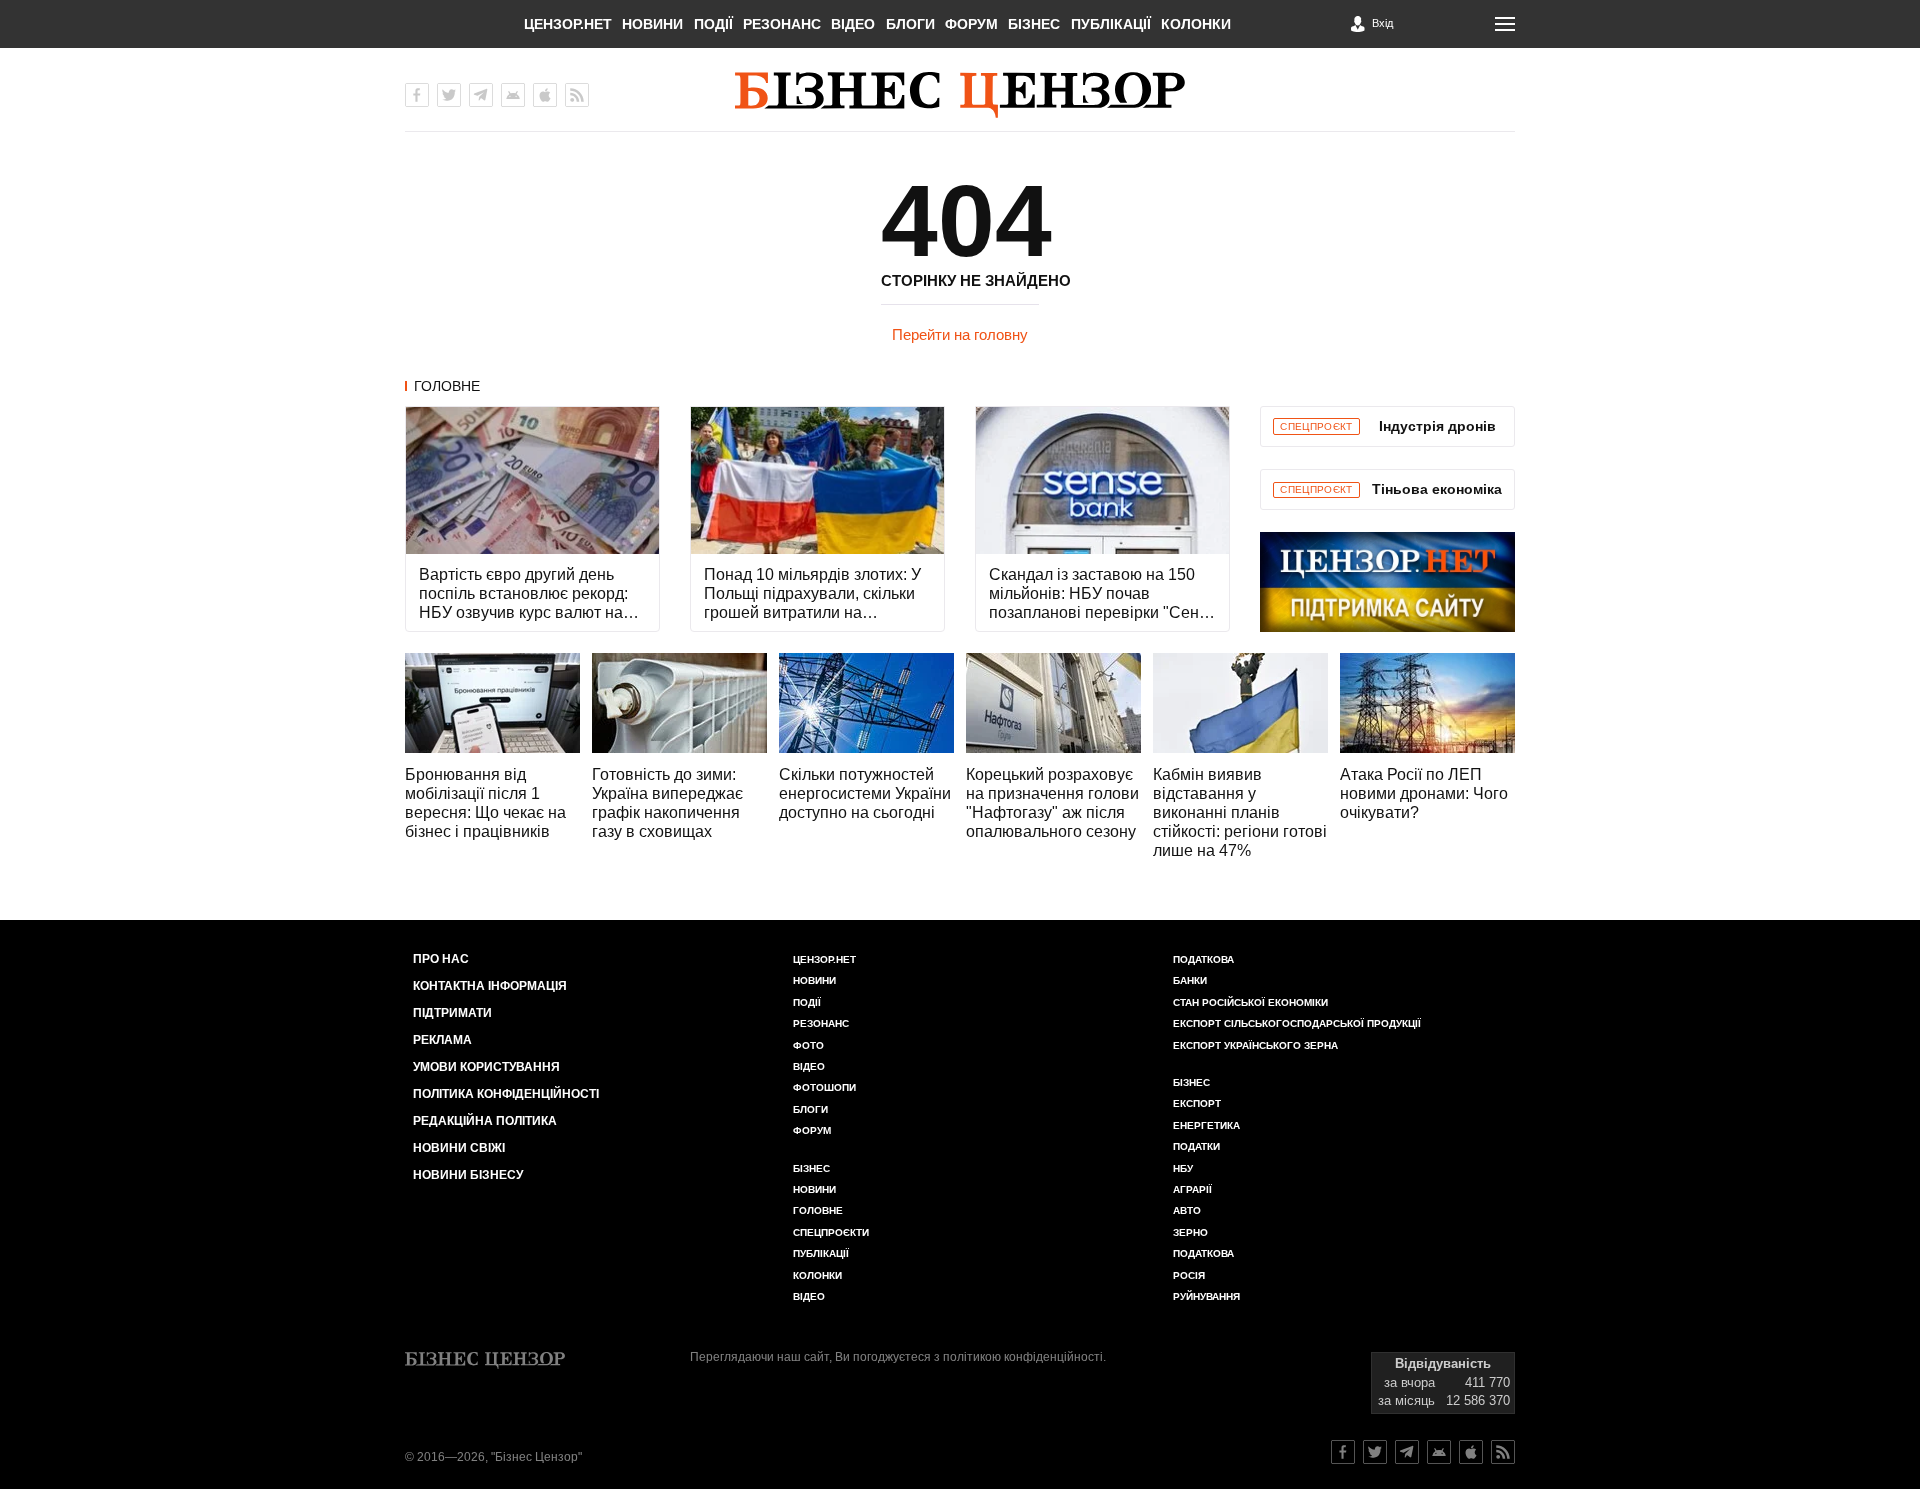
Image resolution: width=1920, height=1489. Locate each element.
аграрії (1192, 1189)
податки (1196, 1146)
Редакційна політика (485, 1121)
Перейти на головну (960, 334)
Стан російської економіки (1250, 1002)
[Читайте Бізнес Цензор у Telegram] (1407, 1452)
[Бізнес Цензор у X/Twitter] (449, 95)
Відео (853, 24)
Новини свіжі (459, 1148)
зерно (1190, 1232)
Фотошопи (824, 1087)
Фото (808, 1045)
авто (1187, 1210)
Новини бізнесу (468, 1175)
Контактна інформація (490, 986)
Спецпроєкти (831, 1232)
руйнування (1206, 1296)
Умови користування (486, 1067)
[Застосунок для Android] (513, 95)
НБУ (1183, 1168)
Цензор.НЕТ (568, 24)
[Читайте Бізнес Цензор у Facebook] (1343, 1452)
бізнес (1191, 1082)
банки (1190, 980)
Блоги (910, 24)
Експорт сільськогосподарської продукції (1297, 1023)
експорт (1197, 1103)
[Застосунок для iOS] (545, 95)
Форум (971, 24)
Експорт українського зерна (1255, 1045)
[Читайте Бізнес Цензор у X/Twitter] (1375, 1452)
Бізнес (1034, 24)
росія (1189, 1275)
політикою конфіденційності (1023, 1357)
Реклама (442, 1040)
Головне (447, 386)
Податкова (1203, 959)
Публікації (1111, 24)
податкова (1203, 1253)
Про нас (441, 959)
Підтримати (452, 1013)
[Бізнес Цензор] (960, 95)
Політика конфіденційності (506, 1094)
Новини (652, 24)
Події (713, 24)
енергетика (1206, 1125)
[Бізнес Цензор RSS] (577, 95)
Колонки (1196, 24)
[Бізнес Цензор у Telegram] (481, 95)
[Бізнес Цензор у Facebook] (417, 95)
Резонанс (782, 24)
